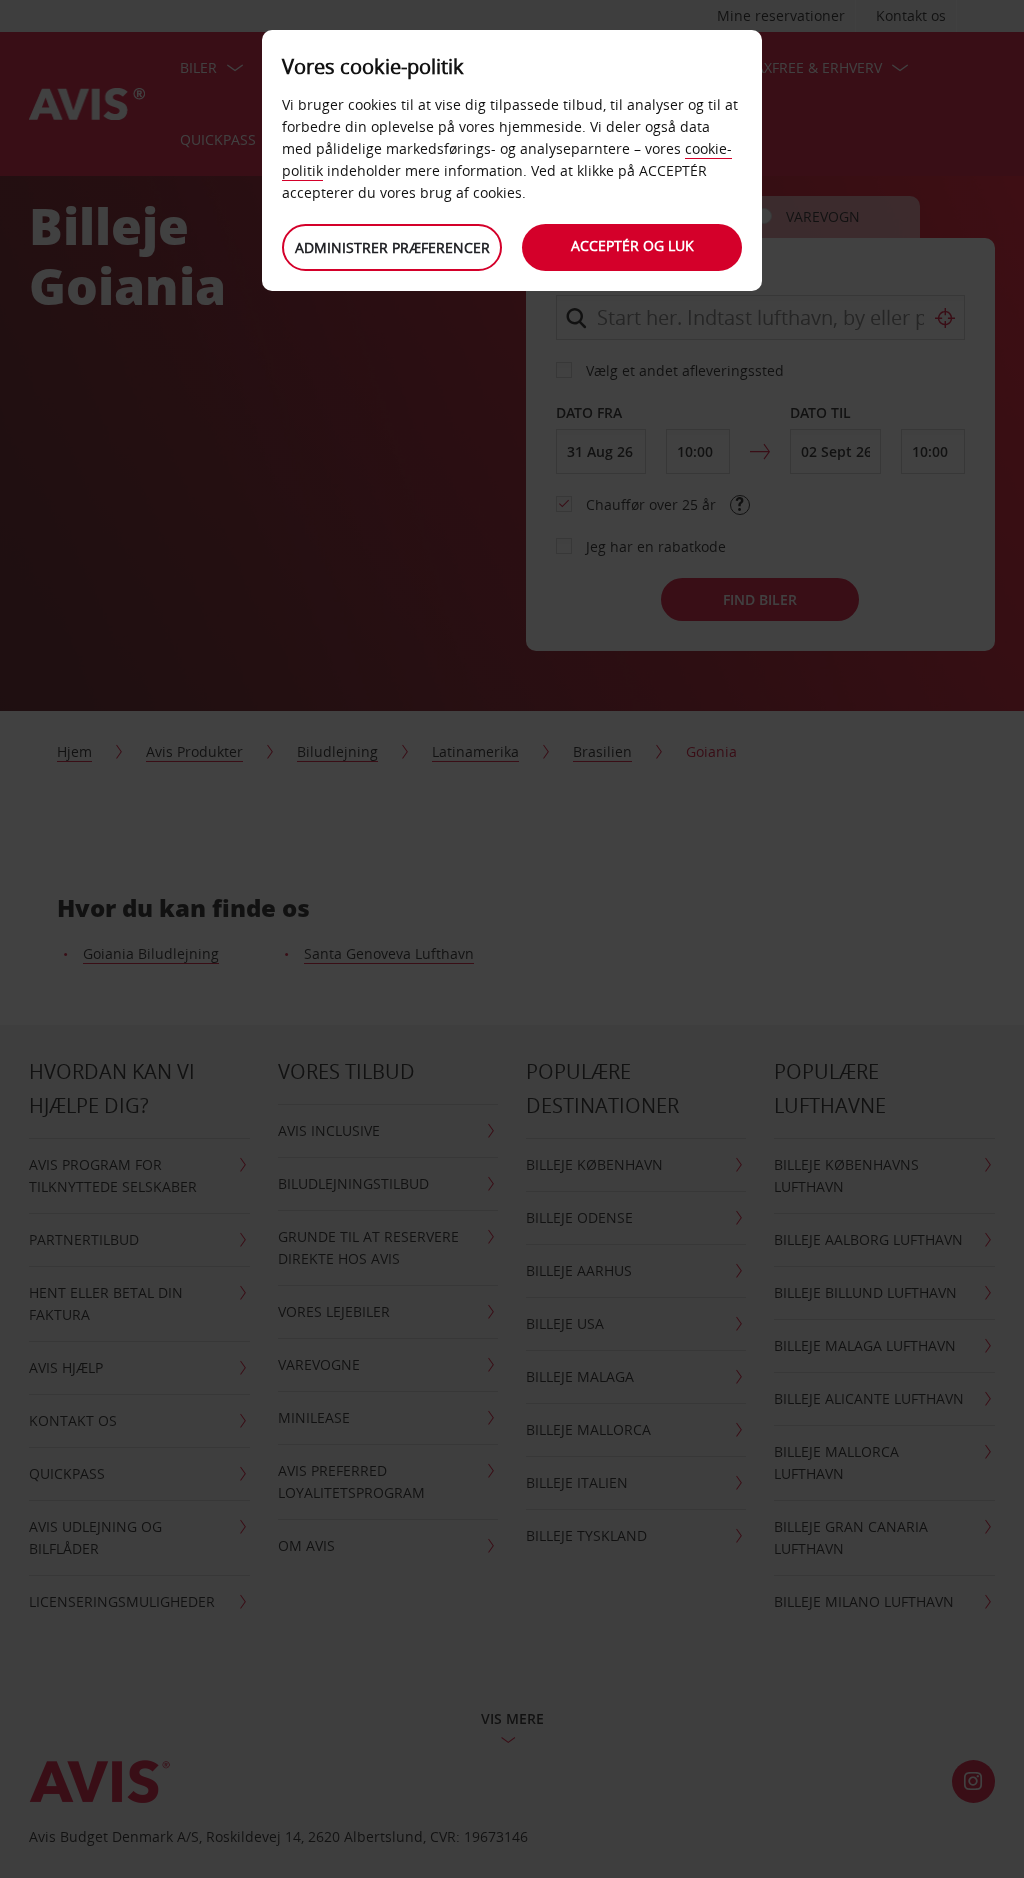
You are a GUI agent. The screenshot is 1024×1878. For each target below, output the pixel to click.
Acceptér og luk (632, 245)
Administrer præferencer (392, 247)
